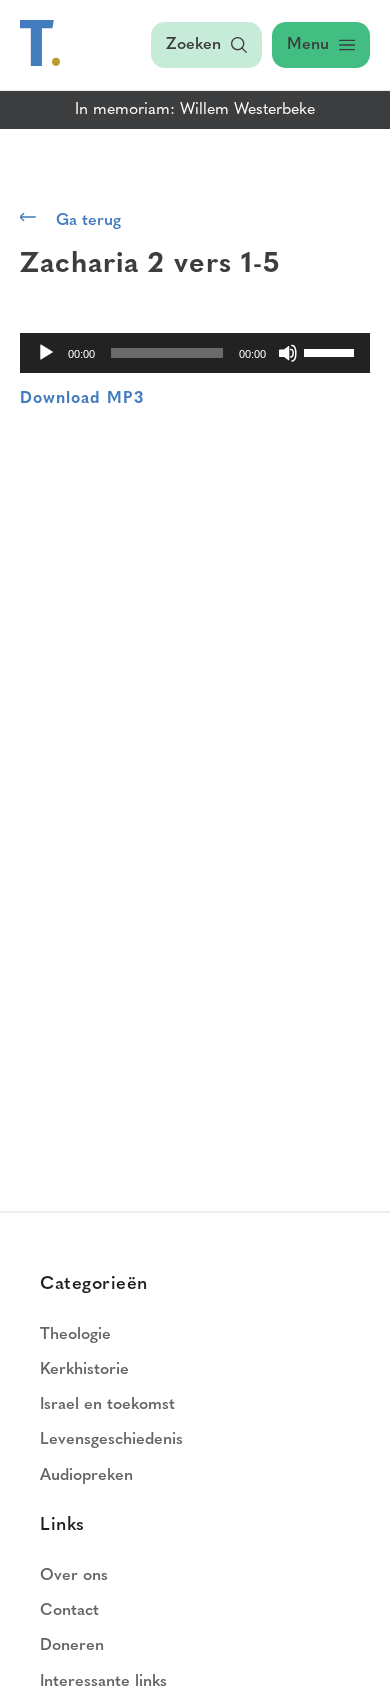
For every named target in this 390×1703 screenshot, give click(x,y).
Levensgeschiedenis (111, 1440)
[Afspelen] (46, 353)
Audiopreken (86, 1476)
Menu (308, 45)
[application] (195, 353)
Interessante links (103, 1682)
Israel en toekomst (107, 1405)
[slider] (332, 351)
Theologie (75, 1335)
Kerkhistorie (84, 1370)
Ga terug (88, 221)
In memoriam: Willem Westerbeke (195, 110)
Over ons (74, 1576)
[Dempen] (288, 353)
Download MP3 (82, 399)
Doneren (72, 1646)
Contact (69, 1611)
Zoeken (193, 45)
